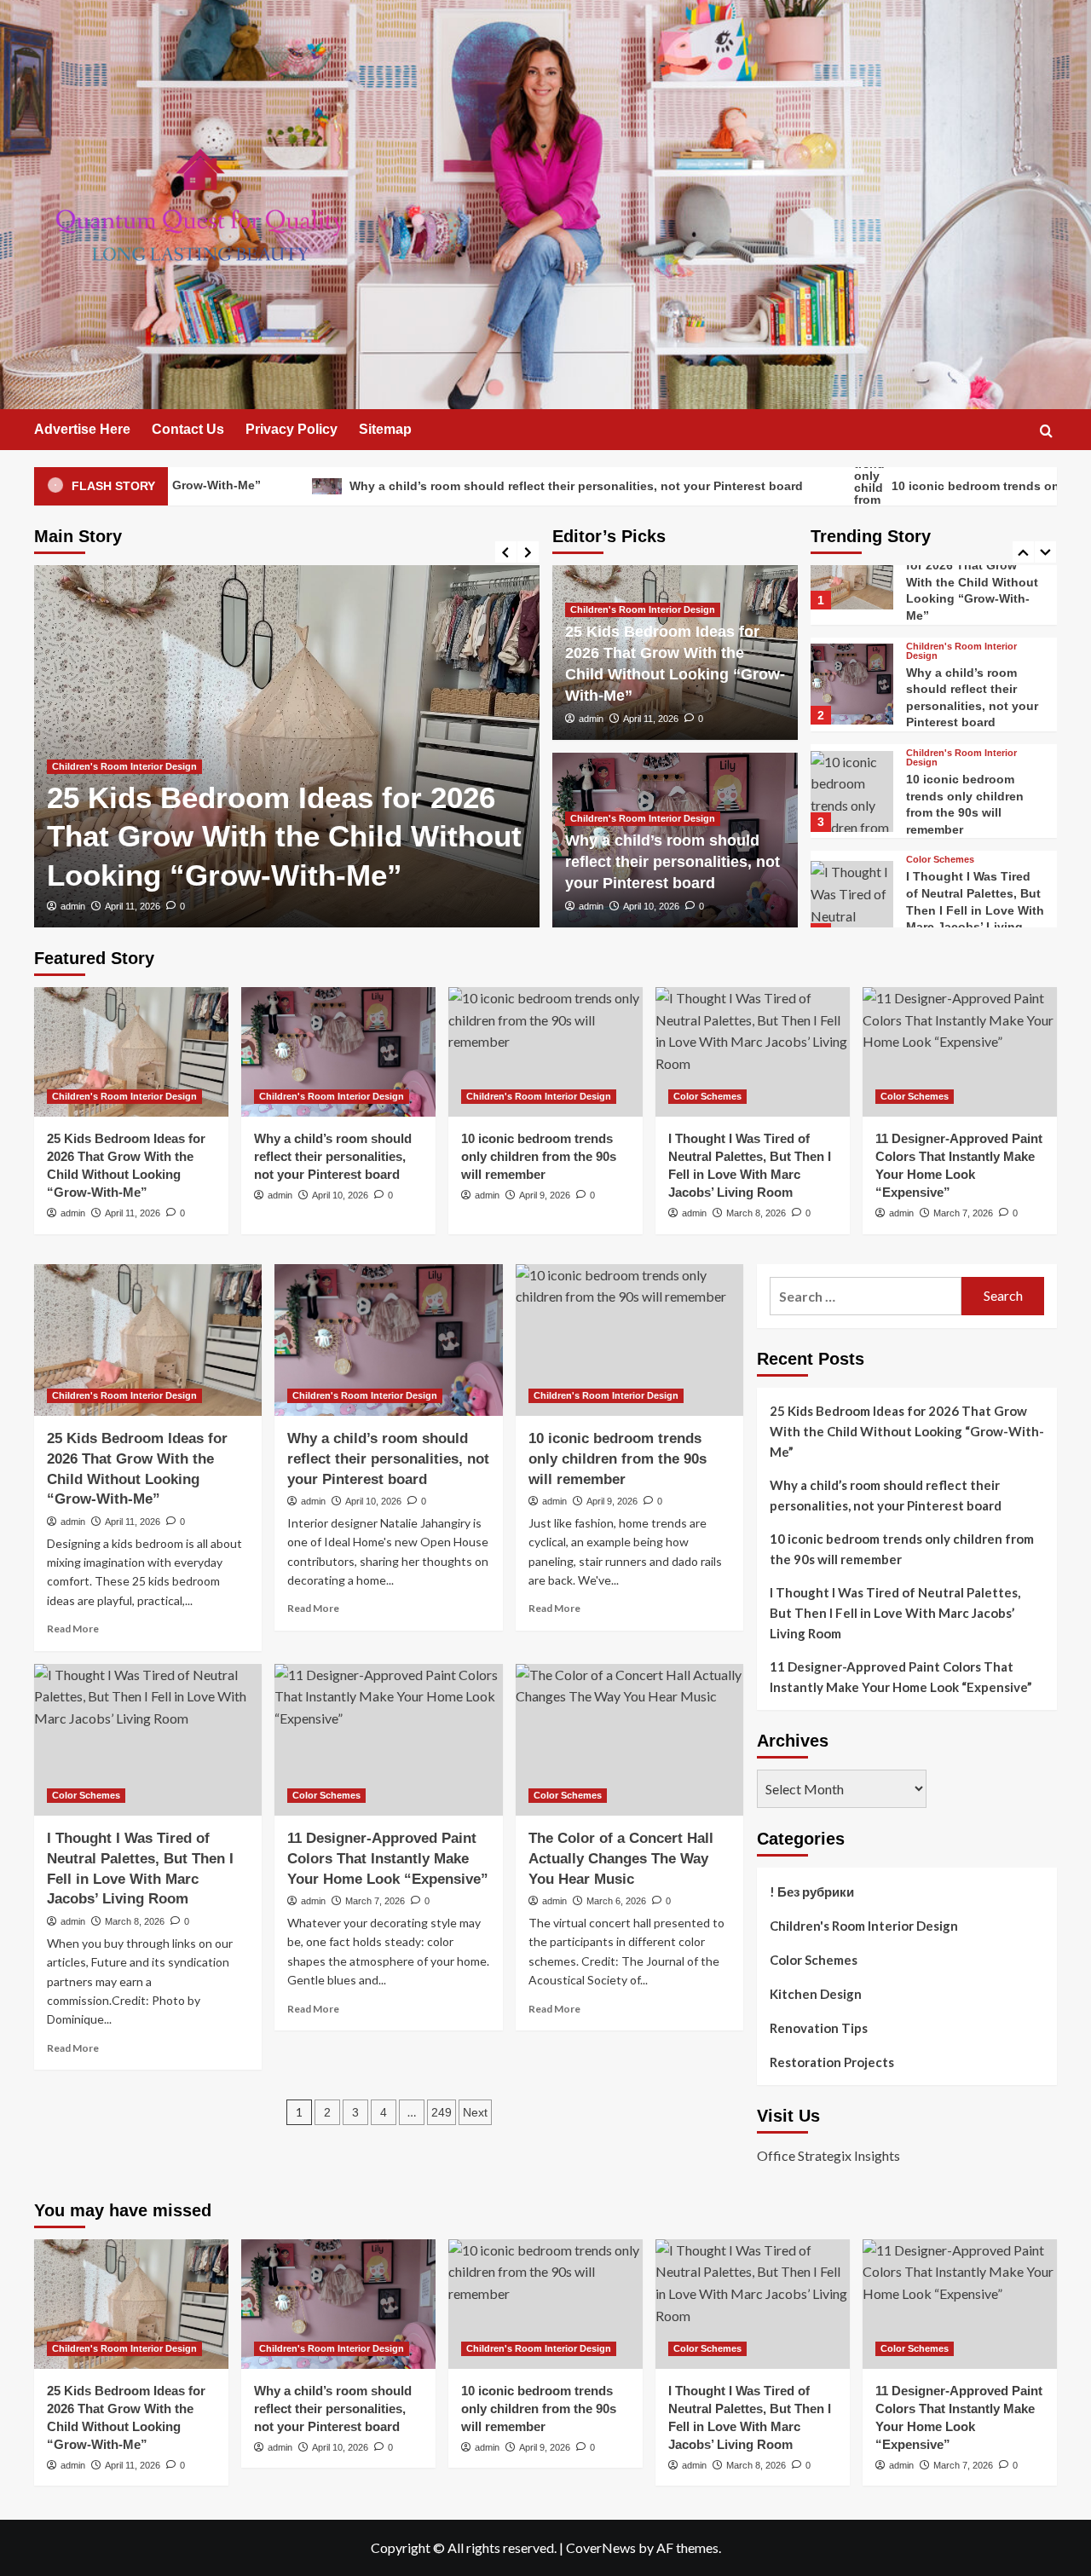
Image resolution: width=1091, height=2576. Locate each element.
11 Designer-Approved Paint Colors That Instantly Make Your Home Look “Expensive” (971, 900)
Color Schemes (940, 736)
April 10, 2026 (651, 906)
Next (475, 2112)
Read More (73, 1629)
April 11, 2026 (133, 906)
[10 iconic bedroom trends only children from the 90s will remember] (851, 668)
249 (442, 2112)
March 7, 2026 (963, 1213)
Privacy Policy (292, 429)
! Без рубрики (812, 1892)
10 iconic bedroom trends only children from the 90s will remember (539, 1156)
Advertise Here (82, 429)
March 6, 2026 (616, 1901)
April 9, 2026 (545, 1195)
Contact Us (188, 429)
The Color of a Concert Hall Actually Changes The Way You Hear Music (621, 1859)
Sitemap (385, 429)
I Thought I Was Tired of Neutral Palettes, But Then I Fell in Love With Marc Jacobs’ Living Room (975, 786)
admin (73, 906)
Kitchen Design (816, 1994)
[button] (1046, 431)
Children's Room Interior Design (124, 766)
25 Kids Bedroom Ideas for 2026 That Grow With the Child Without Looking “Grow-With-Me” (284, 836)
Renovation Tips (819, 2028)
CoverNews (601, 2547)
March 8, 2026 (756, 1213)
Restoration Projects (832, 2062)
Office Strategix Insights (828, 2155)
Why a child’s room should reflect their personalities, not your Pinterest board (427, 485)
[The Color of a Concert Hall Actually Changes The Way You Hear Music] (629, 1740)
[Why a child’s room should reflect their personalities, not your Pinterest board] (338, 1052)
